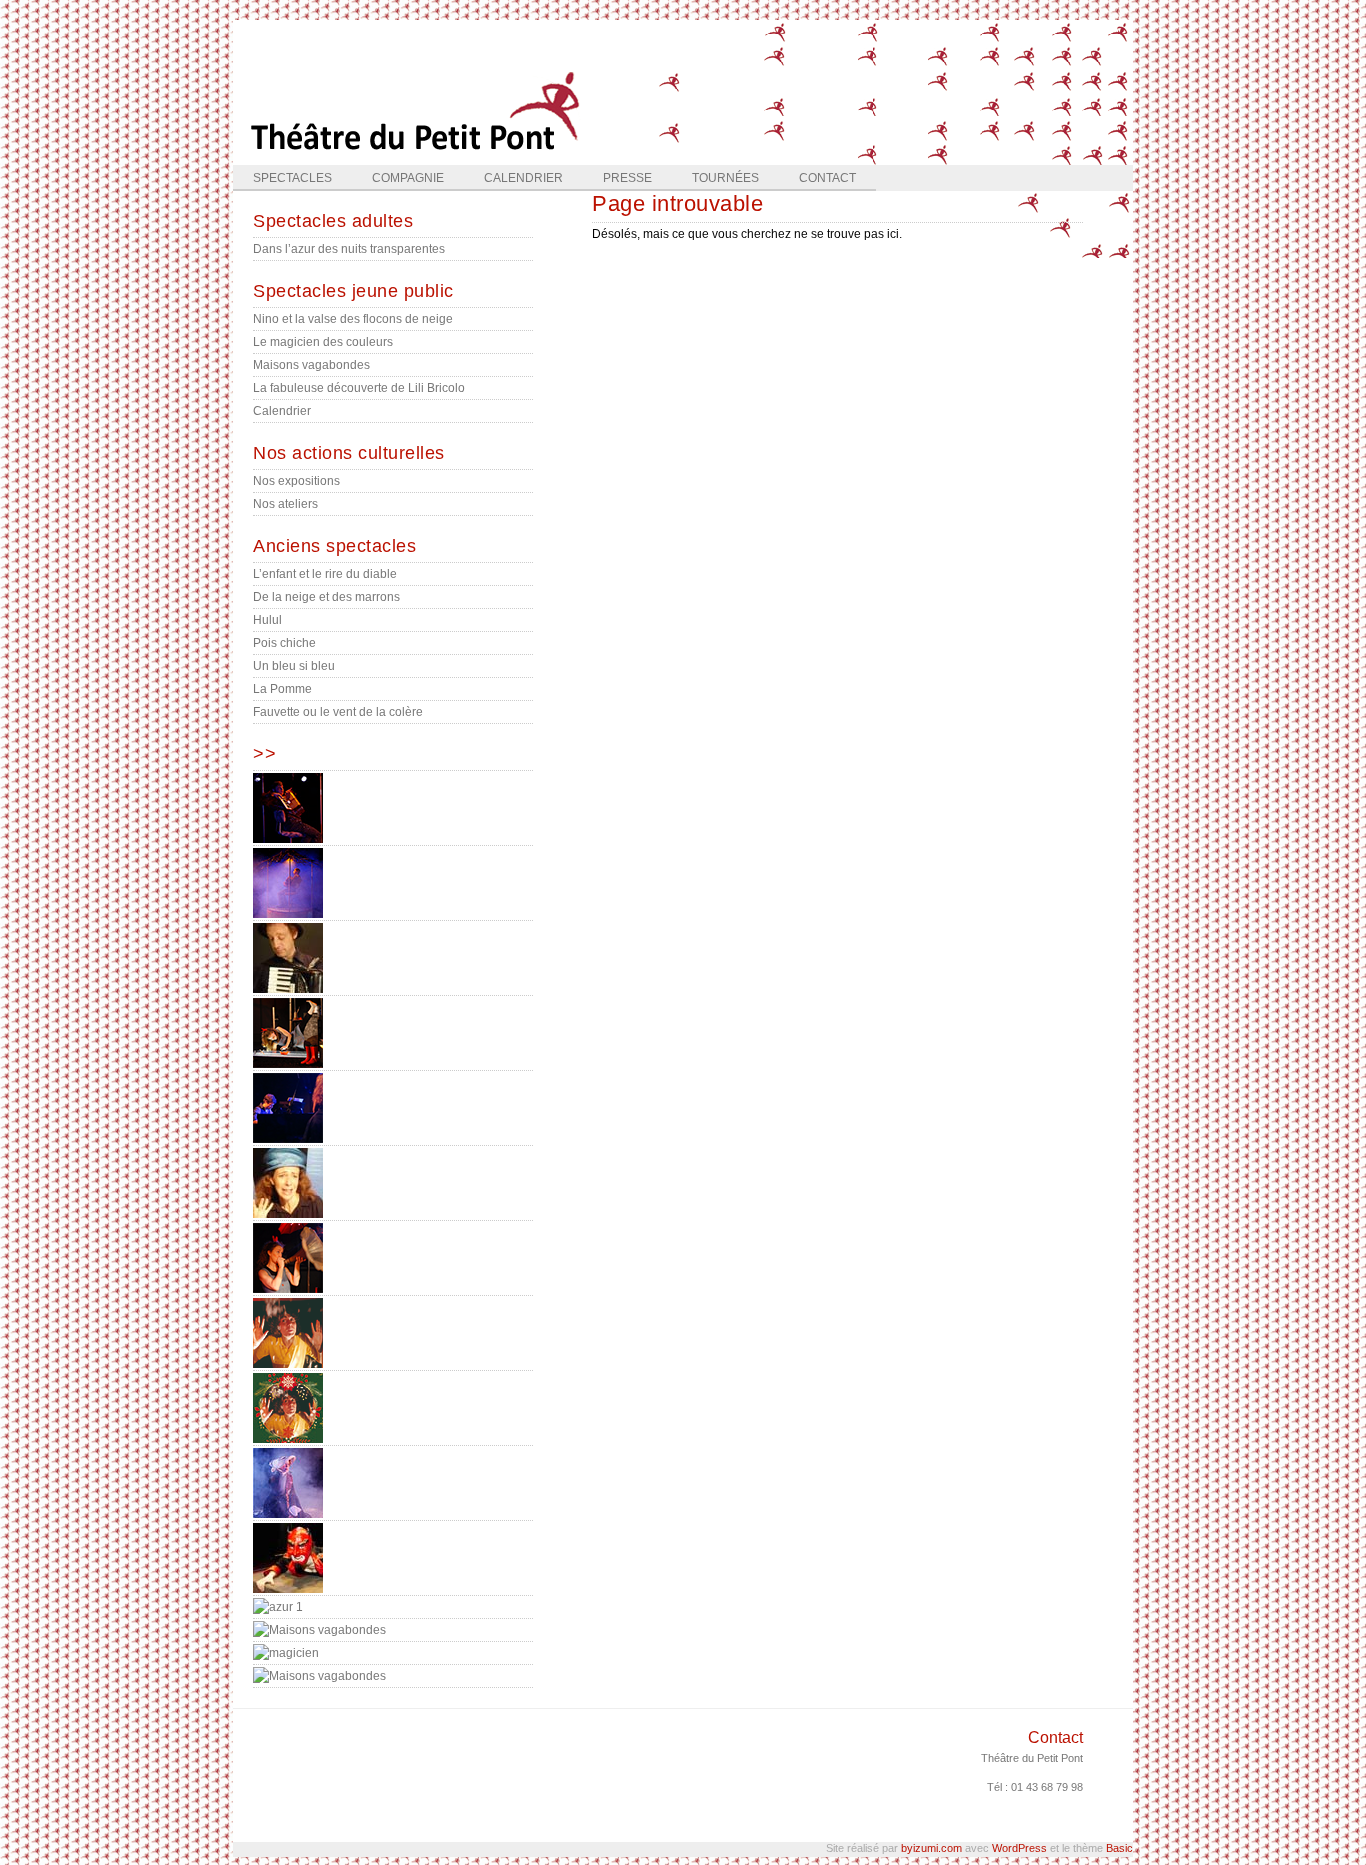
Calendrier (523, 178)
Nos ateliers (285, 504)
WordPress (1019, 1848)
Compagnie (408, 178)
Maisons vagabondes (311, 365)
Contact (827, 178)
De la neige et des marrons (326, 597)
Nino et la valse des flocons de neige (353, 319)
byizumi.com (931, 1848)
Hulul (267, 620)
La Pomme (282, 689)
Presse (627, 178)
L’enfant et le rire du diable (325, 574)
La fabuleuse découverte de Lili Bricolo (359, 388)
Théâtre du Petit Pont (1032, 1758)
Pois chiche (284, 643)
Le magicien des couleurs (323, 342)
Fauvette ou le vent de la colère (338, 712)
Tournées (725, 178)
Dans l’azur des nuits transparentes (349, 249)
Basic (1119, 1848)
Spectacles (292, 178)
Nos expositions (296, 481)
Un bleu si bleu (294, 666)
